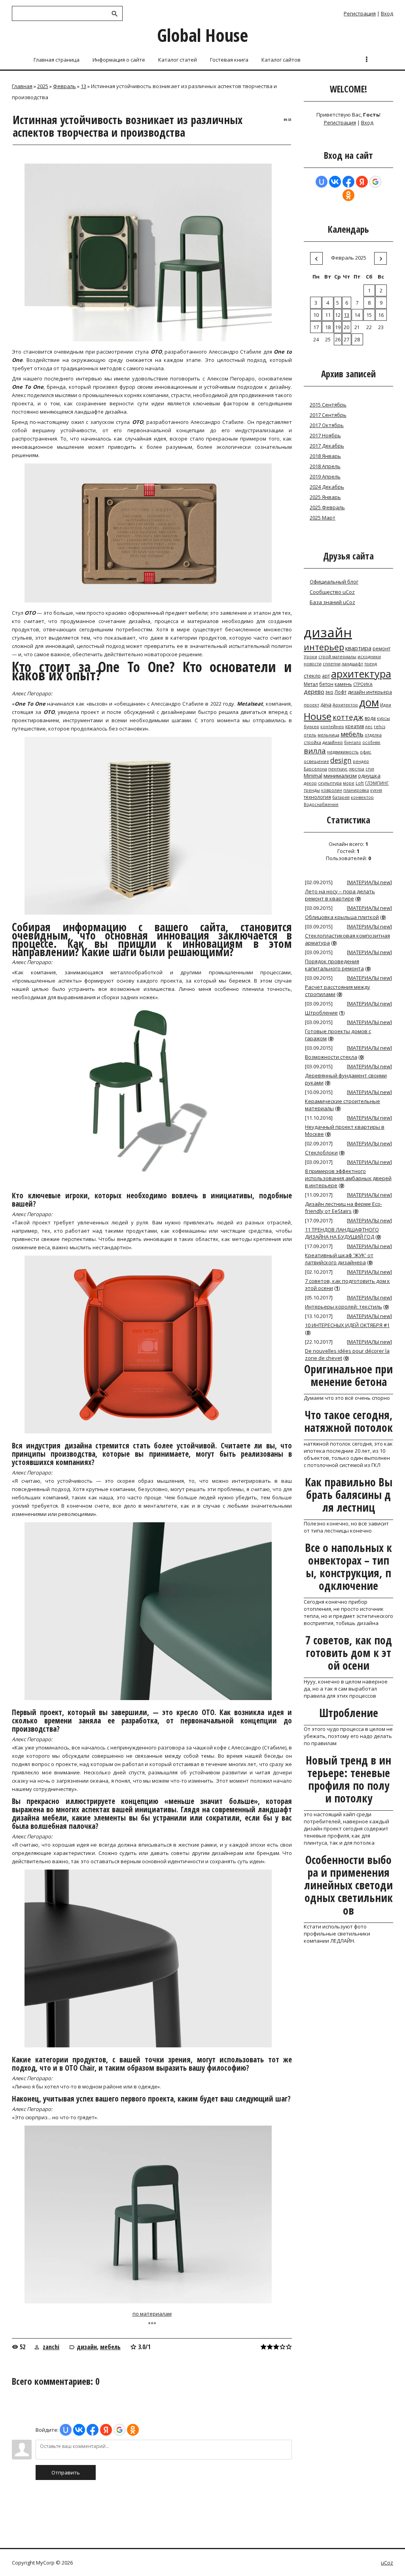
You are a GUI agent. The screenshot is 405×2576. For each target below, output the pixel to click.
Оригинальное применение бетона (348, 1375)
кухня (376, 790)
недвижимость (343, 752)
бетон (326, 684)
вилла (315, 750)
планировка (356, 790)
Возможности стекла (331, 1057)
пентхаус (338, 769)
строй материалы (337, 657)
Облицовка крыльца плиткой (342, 917)
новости (313, 664)
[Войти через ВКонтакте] (79, 2430)
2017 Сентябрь (328, 415)
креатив (355, 726)
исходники (369, 657)
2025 (43, 86)
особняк (371, 742)
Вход (387, 13)
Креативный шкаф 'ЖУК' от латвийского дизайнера (339, 1259)
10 (316, 315)
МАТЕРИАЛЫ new (369, 882)
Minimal (313, 776)
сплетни (332, 664)
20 (346, 327)
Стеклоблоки (321, 1152)
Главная (22, 86)
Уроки (310, 657)
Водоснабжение (321, 804)
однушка (369, 776)
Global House (202, 35)
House (318, 716)
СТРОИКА (363, 684)
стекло (312, 676)
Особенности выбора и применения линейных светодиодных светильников (348, 1885)
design (341, 760)
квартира (358, 648)
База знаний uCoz (332, 602)
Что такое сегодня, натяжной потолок (348, 1421)
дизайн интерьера (370, 692)
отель (310, 735)
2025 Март (323, 518)
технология (317, 797)
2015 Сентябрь (328, 405)
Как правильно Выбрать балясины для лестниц (349, 1495)
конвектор (362, 797)
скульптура (330, 783)
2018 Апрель (325, 466)
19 (338, 327)
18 (328, 327)
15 (369, 315)
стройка (312, 742)
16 (381, 315)
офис (366, 752)
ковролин (332, 790)
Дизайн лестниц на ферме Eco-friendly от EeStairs (343, 1207)
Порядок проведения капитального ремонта (334, 965)
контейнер (332, 727)
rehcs (379, 727)
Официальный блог (334, 582)
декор (310, 783)
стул (370, 769)
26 (338, 339)
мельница (328, 735)
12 (338, 315)
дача (326, 705)
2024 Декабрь (327, 487)
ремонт (381, 649)
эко (329, 692)
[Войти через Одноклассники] (133, 2430)
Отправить (66, 2472)
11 (328, 315)
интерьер (324, 647)
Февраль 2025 (349, 258)
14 (357, 315)
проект (311, 705)
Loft (360, 783)
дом (369, 702)
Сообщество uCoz (332, 592)
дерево (314, 691)
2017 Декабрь (327, 446)
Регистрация (360, 13)
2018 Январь (325, 456)
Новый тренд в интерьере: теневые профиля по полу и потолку (348, 1779)
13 (83, 86)
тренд (371, 664)
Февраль (64, 86)
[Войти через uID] (66, 2430)
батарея (341, 797)
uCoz (387, 2563)
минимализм (340, 776)
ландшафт (352, 664)
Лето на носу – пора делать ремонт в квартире (340, 895)
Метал (311, 684)
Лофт (341, 692)
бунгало (353, 742)
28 (357, 339)
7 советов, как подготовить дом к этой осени (349, 1653)
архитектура (361, 674)
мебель (110, 2347)
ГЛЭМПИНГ (377, 783)
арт (326, 676)
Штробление (321, 1013)
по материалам (152, 2314)
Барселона (315, 769)
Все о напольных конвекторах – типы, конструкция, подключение (348, 1567)
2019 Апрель (325, 476)
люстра (357, 769)
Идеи (386, 705)
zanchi (51, 2347)
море (349, 783)
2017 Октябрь (327, 425)
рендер (361, 761)
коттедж (348, 717)
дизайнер (333, 742)
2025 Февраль (327, 507)
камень (343, 684)
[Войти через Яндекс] (106, 2430)
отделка (373, 735)
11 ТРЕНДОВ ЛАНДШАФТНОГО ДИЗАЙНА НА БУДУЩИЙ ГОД (342, 1233)
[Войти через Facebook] (93, 2430)
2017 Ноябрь (325, 435)
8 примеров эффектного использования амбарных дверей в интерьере (348, 1178)
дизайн (87, 2347)
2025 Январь (325, 497)
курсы (383, 718)
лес (369, 727)
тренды (312, 790)
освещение (316, 761)
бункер (311, 727)
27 (346, 339)
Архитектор (345, 705)
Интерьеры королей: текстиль (343, 1307)
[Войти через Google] (119, 2430)
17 (316, 327)
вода (370, 718)
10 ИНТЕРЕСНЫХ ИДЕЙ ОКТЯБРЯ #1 (347, 1325)
